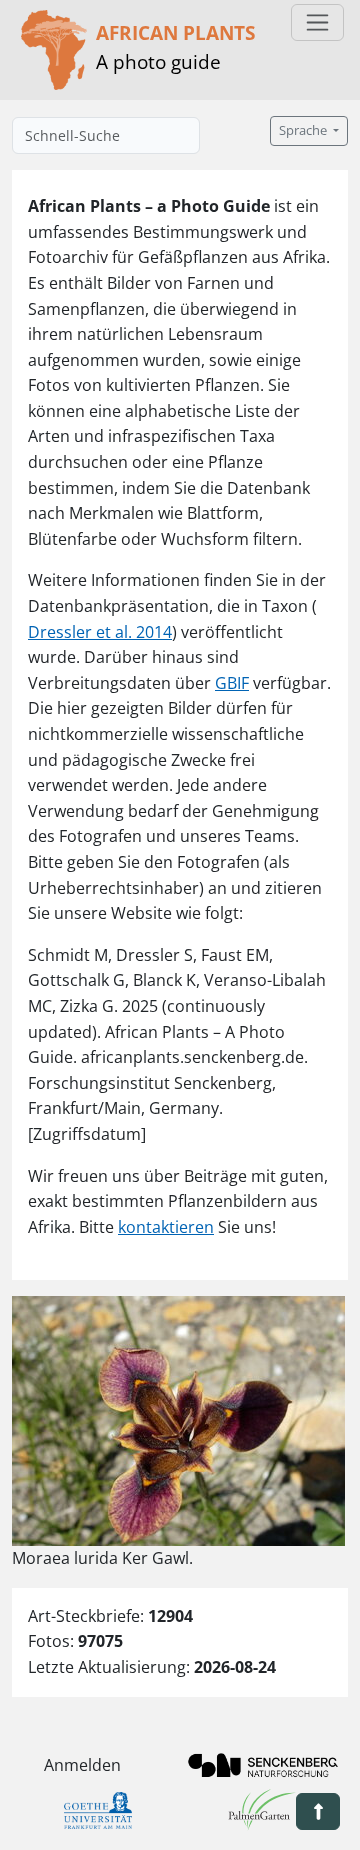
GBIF (232, 683)
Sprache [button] (304, 130)
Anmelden (82, 1765)
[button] (318, 1811)
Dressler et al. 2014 (100, 632)
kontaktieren (166, 1227)
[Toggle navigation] (317, 22)
